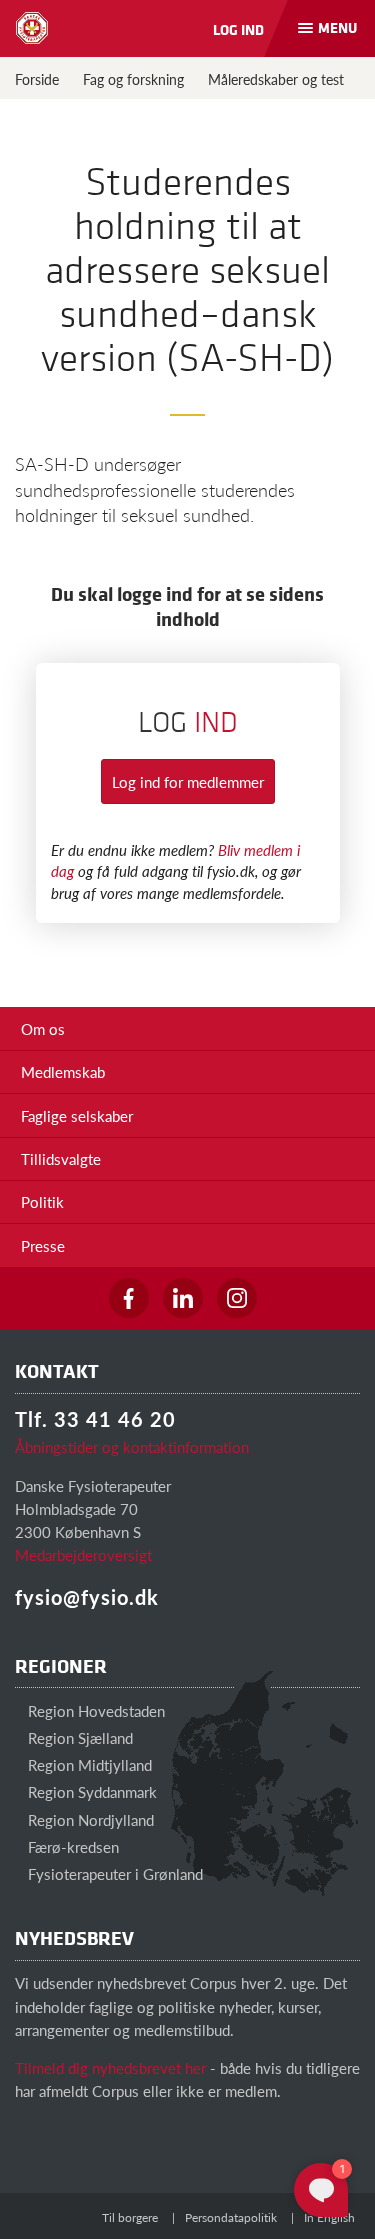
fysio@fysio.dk (87, 1597)
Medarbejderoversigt (83, 1554)
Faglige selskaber (77, 1115)
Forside (37, 79)
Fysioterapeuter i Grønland (113, 1873)
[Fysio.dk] (32, 28)
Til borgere (130, 2217)
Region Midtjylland (88, 1764)
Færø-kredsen (71, 1846)
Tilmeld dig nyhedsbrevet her (110, 2067)
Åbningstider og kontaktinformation (132, 1446)
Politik (42, 1201)
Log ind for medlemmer (188, 781)
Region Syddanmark (90, 1791)
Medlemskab (63, 1071)
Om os (43, 1028)
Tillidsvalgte (61, 1158)
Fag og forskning (133, 79)
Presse (43, 1245)
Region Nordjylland (89, 1819)
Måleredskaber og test (276, 79)
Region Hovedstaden (94, 1710)
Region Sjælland (78, 1737)
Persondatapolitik (231, 2217)
